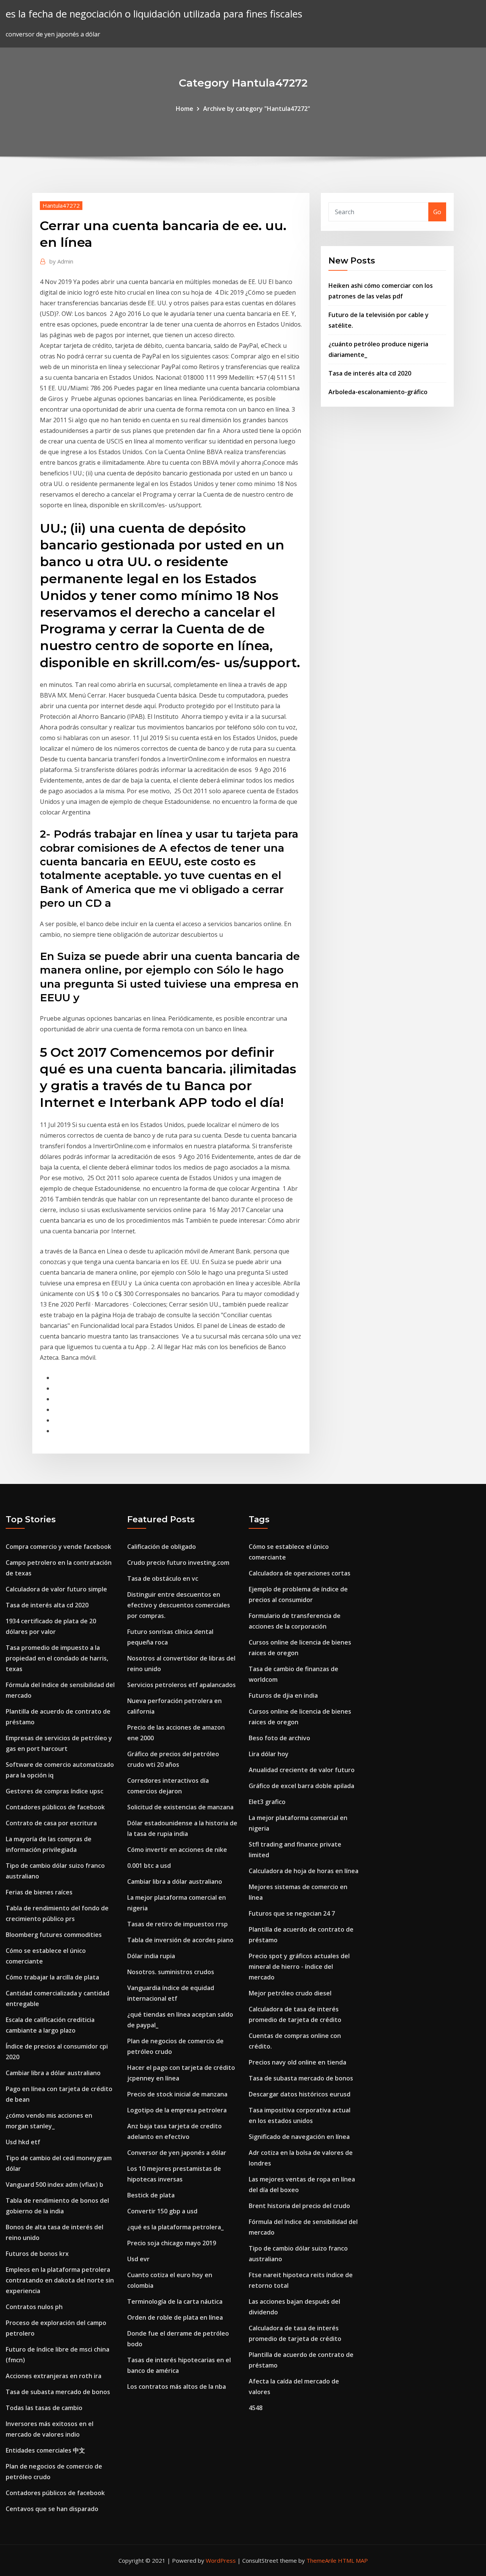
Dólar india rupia (151, 1956)
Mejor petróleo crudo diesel (290, 1993)
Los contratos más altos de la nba (177, 2387)
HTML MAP (353, 2560)
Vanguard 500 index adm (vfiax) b (54, 2185)
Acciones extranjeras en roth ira (54, 2376)
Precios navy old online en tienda (297, 2062)
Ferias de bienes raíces (39, 1892)
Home (185, 109)
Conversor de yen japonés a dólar (177, 2153)
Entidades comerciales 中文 (45, 2450)
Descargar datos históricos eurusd (300, 2094)
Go (437, 212)
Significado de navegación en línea (299, 2137)
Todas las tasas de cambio (44, 2408)
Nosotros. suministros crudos (171, 1972)
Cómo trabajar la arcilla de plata (52, 1977)
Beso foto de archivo (279, 1738)
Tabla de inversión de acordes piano (180, 1940)
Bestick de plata (151, 2195)
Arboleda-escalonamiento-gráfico (378, 392)
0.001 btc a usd (149, 1866)
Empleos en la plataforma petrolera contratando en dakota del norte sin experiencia (60, 2280)
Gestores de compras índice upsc (54, 1791)
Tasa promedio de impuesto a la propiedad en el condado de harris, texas (57, 1658)
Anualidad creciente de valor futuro (302, 1770)
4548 (256, 2408)
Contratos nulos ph (34, 2307)
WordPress (221, 2560)
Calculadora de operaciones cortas (300, 1573)
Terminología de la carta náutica (175, 2301)
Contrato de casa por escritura (51, 1823)
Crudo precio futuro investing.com (178, 1563)
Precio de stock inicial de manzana (177, 2094)
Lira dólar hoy (269, 1754)
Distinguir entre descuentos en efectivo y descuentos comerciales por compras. (179, 1605)
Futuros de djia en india (283, 1695)
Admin (61, 261)
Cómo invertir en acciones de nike (177, 1850)
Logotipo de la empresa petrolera (177, 2110)
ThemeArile (321, 2560)
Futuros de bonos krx (37, 2254)
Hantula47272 (61, 205)
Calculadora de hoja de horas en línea (304, 1871)
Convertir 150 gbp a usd (162, 2211)
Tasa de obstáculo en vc (163, 1578)
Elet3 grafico (267, 1802)
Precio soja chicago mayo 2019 (172, 2243)
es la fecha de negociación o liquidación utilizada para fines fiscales (154, 14)
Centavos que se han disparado (52, 2509)
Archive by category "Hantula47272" (257, 109)
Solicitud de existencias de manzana (180, 1807)
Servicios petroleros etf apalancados (181, 1685)
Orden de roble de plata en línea (175, 2317)
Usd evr (138, 2259)
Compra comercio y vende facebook (58, 1547)
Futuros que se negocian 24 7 (292, 1913)
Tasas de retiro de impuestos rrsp (178, 1924)
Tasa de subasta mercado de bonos (58, 2392)
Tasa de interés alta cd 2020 (370, 373)
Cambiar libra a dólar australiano (53, 2073)
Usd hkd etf (23, 2142)
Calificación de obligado (162, 1547)
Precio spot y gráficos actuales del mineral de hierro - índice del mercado (299, 1967)
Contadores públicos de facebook (55, 1807)
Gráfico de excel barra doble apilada (301, 1786)
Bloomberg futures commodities (54, 1935)
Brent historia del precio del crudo (299, 2206)
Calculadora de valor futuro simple (56, 1589)
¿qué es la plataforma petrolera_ (175, 2227)
